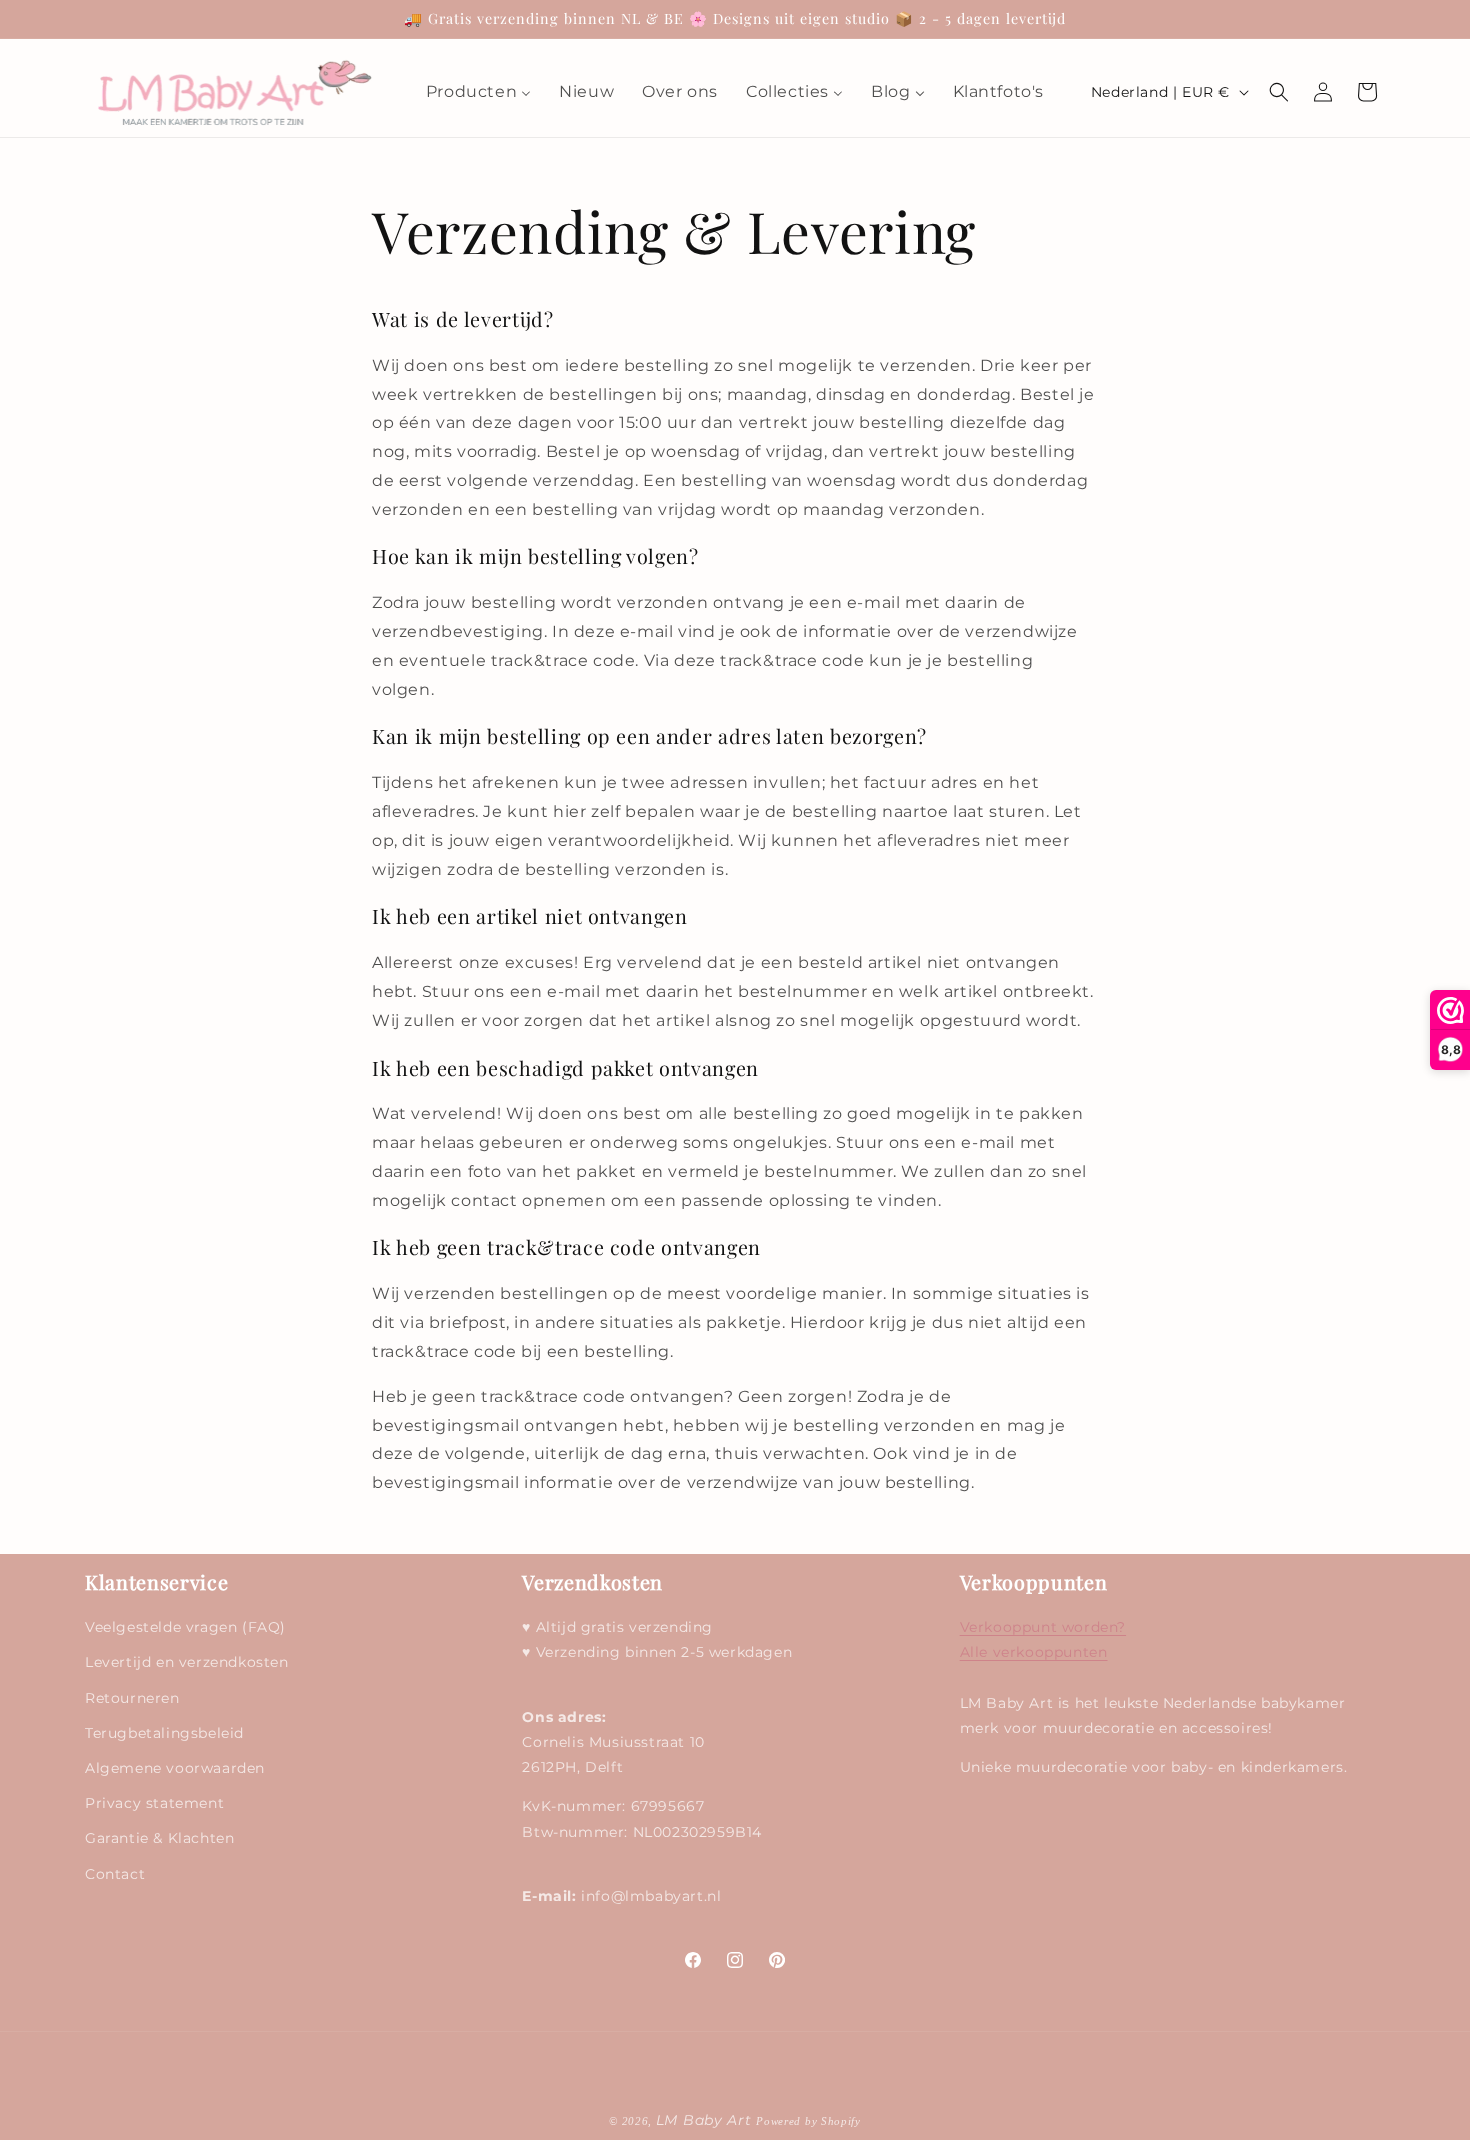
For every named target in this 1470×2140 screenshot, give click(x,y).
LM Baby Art (706, 2120)
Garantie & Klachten (159, 1839)
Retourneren (132, 1698)
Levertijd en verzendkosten (187, 1663)
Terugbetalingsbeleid (164, 1733)
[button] (1279, 92)
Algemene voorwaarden (175, 1768)
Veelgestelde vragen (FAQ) (185, 1628)
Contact (115, 1874)
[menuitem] (478, 92)
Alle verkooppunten (1034, 1653)
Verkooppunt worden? (1043, 1628)
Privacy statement (154, 1803)
